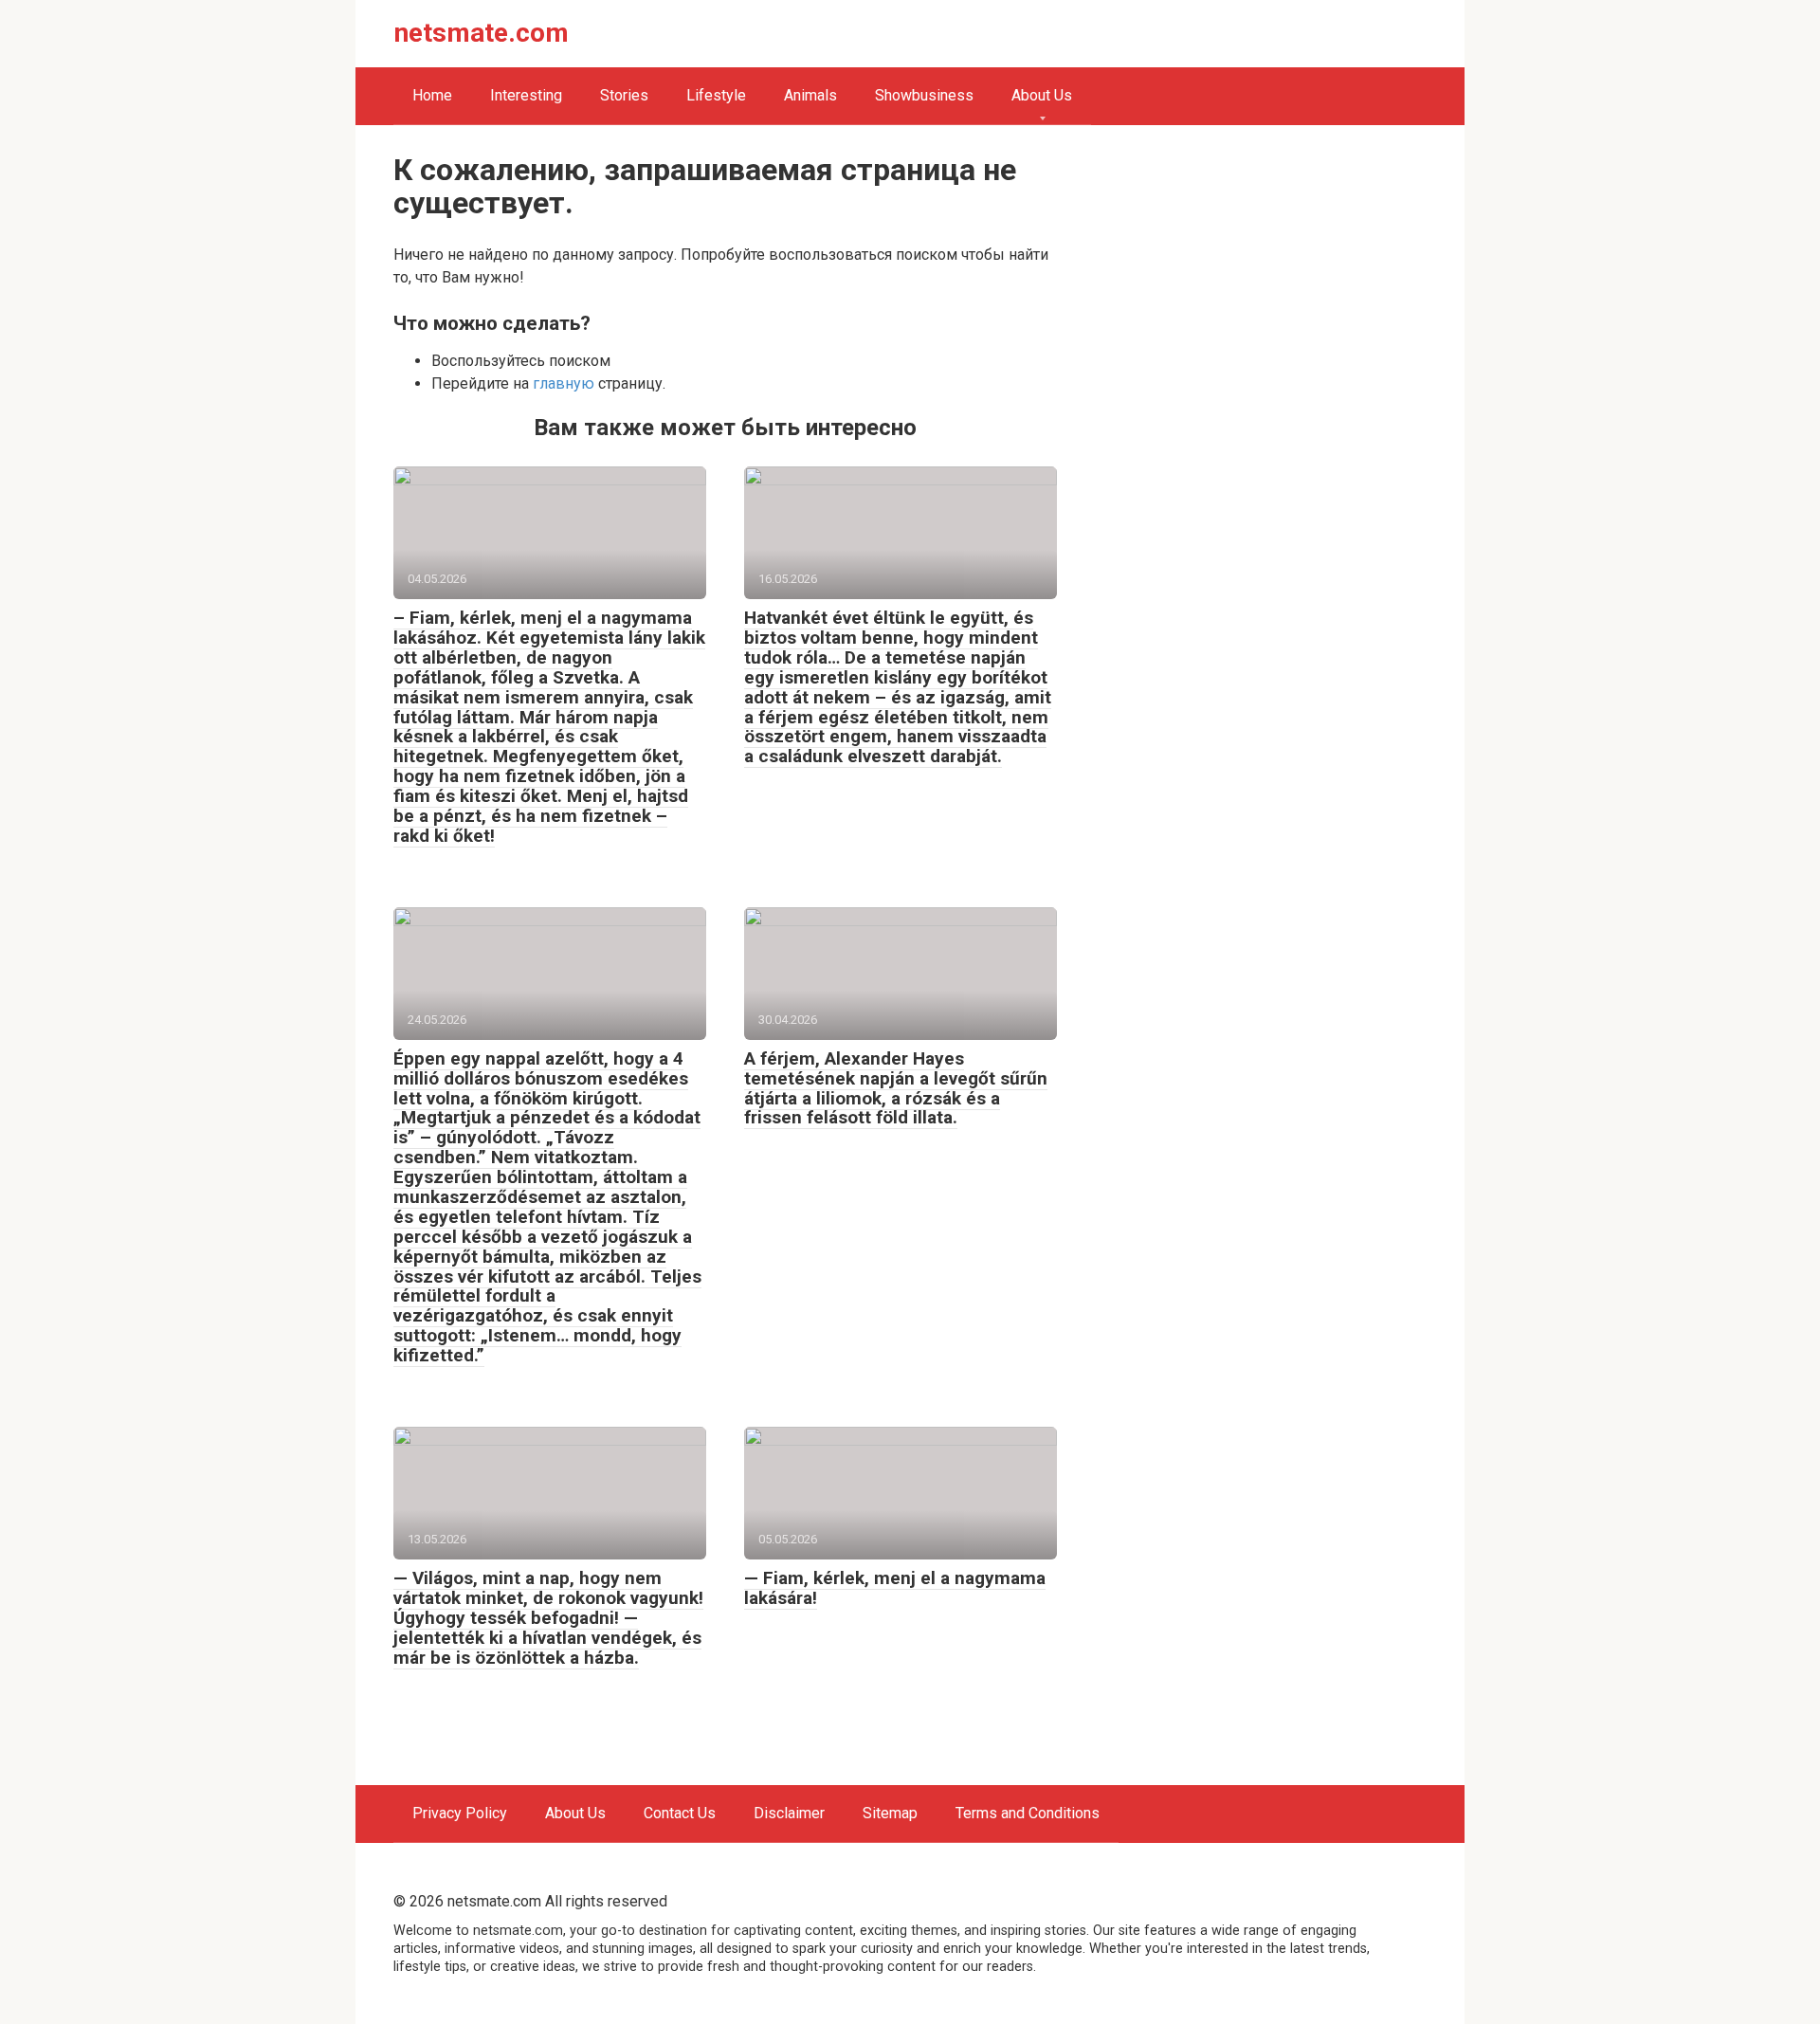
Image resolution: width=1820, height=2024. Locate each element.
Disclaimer (789, 1813)
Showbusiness (924, 95)
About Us (1042, 95)
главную (564, 383)
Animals (810, 95)
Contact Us (680, 1813)
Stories (624, 95)
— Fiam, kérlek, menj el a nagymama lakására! (895, 1588)
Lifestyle (716, 95)
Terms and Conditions (1028, 1813)
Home (432, 95)
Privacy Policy (460, 1813)
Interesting (526, 95)
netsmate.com (482, 33)
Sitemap (890, 1813)
